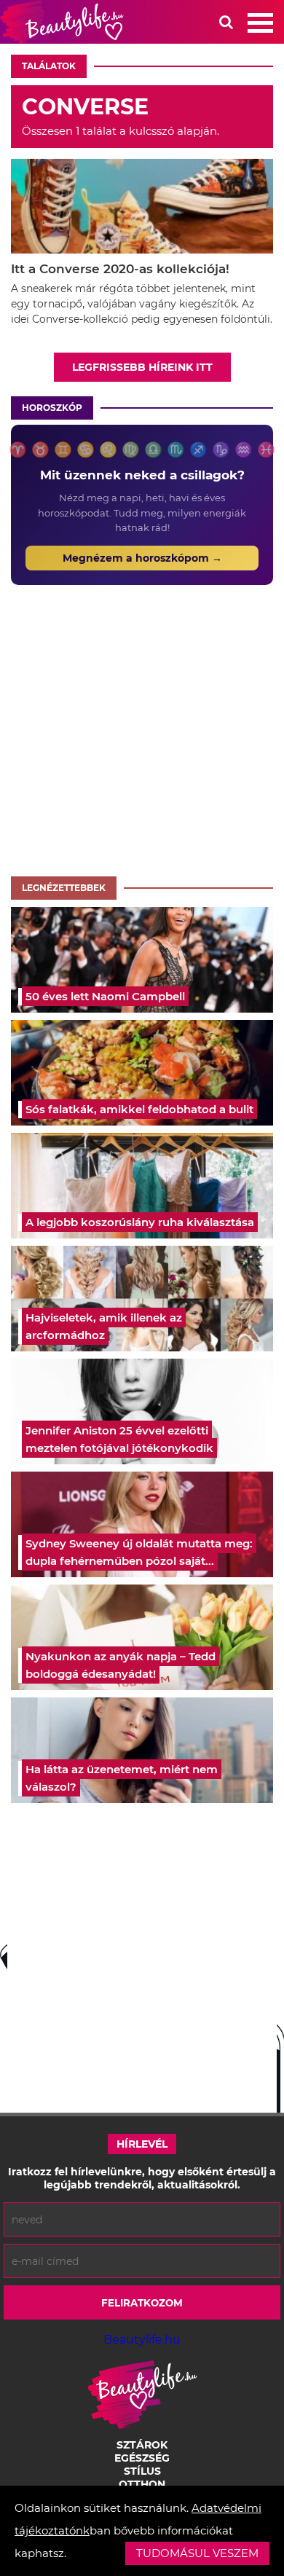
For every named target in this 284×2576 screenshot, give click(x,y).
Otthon (142, 2484)
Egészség (142, 2458)
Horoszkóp (52, 408)
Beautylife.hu (142, 2340)
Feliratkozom (142, 2303)
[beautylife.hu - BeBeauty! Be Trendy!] (62, 22)
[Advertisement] (142, 727)
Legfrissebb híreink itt (142, 367)
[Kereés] (226, 22)
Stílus (142, 2471)
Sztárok (142, 2445)
